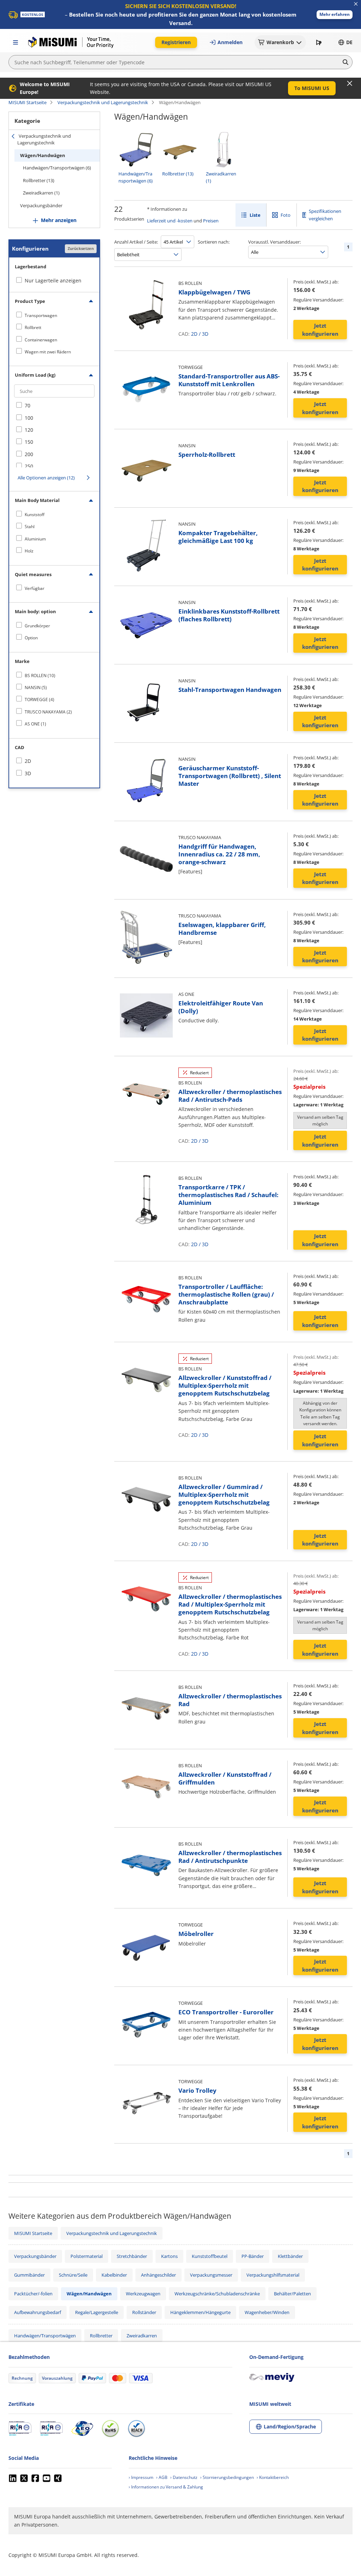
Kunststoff (35, 515)
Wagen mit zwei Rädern (48, 352)
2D (194, 334)
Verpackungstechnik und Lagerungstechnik (103, 102)
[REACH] (136, 2428)
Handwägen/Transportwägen (45, 2336)
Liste (255, 215)
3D (205, 334)
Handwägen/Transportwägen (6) (57, 168)
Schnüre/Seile (73, 2275)
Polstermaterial (87, 2256)
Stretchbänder (132, 2256)
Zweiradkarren (142, 2336)
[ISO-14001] (51, 2428)
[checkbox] (54, 315)
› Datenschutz (184, 2477)
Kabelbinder (114, 2275)
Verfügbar (35, 588)
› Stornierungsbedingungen (227, 2477)
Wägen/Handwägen (43, 155)
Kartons (169, 2256)
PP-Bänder (253, 2256)
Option (31, 638)
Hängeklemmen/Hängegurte (200, 2312)
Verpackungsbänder (41, 205)
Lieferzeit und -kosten (170, 221)
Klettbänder (290, 2256)
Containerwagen (41, 340)
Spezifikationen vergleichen (325, 215)
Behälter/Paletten (292, 2294)
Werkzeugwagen (143, 2294)
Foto (286, 215)
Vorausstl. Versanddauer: (274, 242)
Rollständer (144, 2312)
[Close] (350, 83)
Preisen (211, 221)
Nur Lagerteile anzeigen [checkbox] (53, 280)
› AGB (162, 2477)
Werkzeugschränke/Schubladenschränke (217, 2294)
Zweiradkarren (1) (41, 193)
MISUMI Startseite (27, 102)
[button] (335, 15)
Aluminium (35, 539)
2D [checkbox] (28, 761)
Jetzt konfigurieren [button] (320, 330)
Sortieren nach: (214, 242)
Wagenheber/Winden (267, 2312)
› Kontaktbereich (273, 2477)
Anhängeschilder (158, 2275)
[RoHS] (110, 2428)
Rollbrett (33, 327)
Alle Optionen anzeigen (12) (46, 478)
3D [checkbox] (28, 773)
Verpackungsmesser (211, 2275)
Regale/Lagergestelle (97, 2312)
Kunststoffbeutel (210, 2256)
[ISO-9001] (20, 2428)
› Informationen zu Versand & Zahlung (166, 2487)
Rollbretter (101, 2336)
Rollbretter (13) (39, 180)
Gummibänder (29, 2275)
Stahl (30, 527)
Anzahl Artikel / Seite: (136, 242)
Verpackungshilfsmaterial (273, 2275)
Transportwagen (41, 315)
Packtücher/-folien (33, 2294)
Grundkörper (37, 626)
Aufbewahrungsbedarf (38, 2312)
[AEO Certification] (82, 2428)
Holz (29, 551)
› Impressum (141, 2477)
